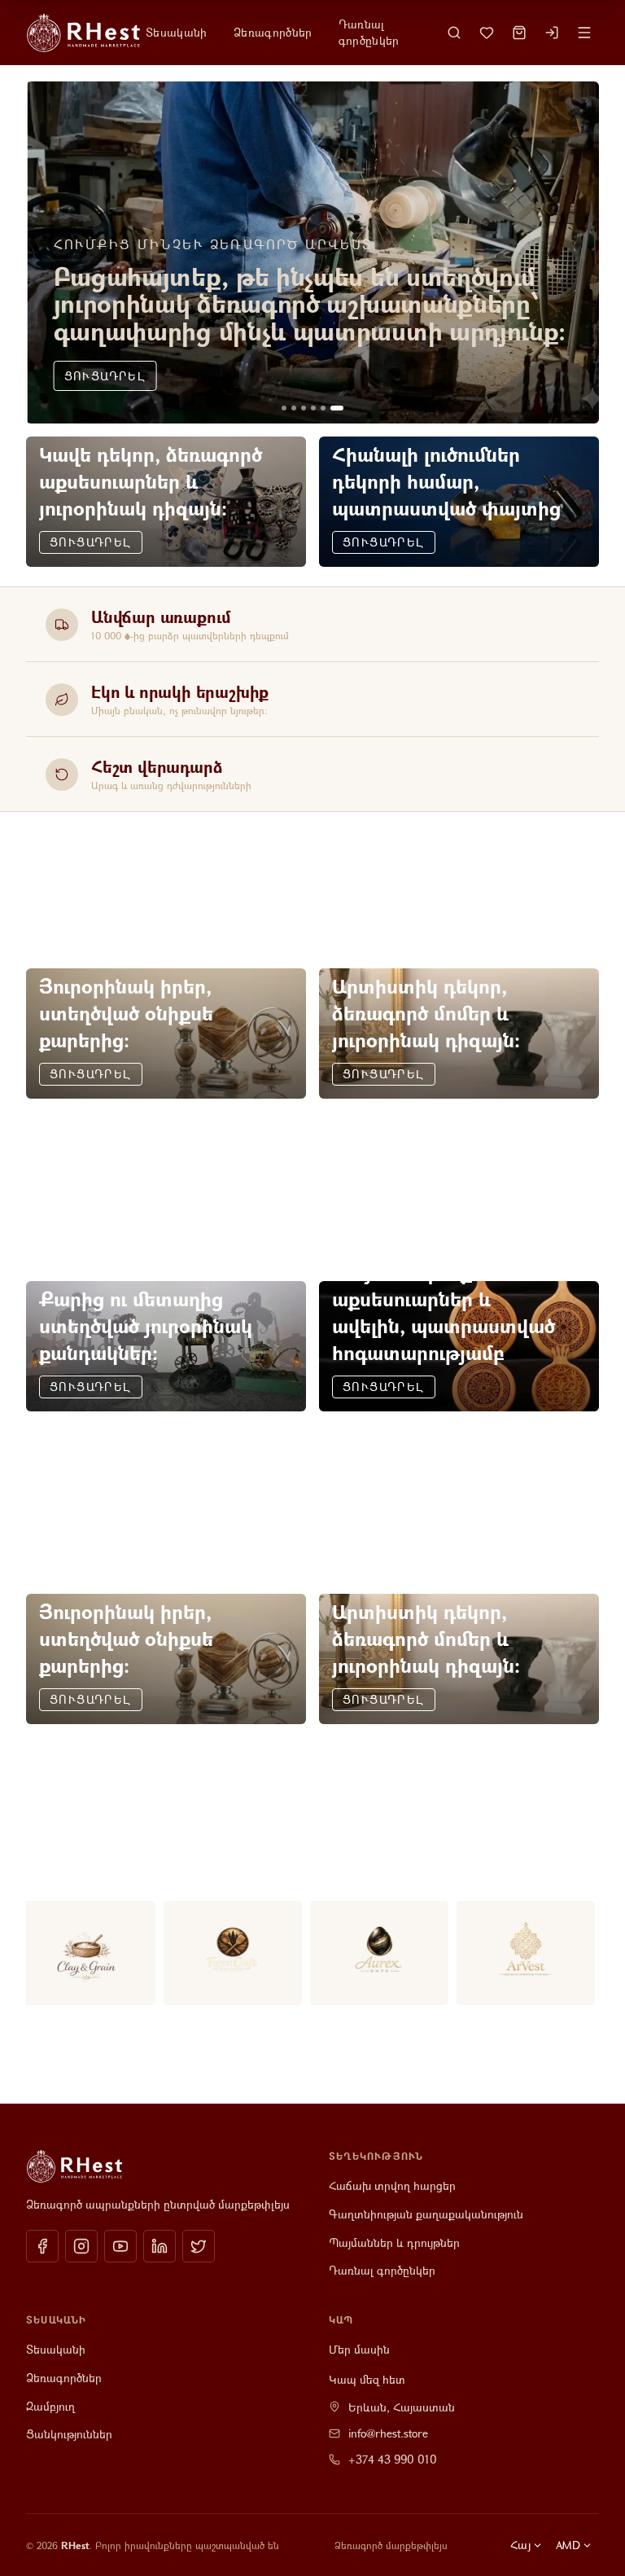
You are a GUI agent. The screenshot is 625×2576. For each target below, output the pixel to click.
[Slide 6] (337, 408)
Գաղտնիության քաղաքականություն (426, 2214)
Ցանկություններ (69, 2434)
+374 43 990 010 (393, 2459)
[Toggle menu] (584, 33)
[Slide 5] (323, 408)
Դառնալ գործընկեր (369, 32)
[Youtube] (120, 2246)
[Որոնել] (454, 33)
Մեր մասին (359, 2349)
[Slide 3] (304, 408)
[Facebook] (42, 2246)
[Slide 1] (284, 408)
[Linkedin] (160, 2246)
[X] (199, 2246)
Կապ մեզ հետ (367, 2379)
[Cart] (519, 33)
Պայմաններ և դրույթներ (394, 2242)
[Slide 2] (294, 408)
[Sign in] (552, 33)
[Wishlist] (487, 33)
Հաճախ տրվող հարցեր (392, 2185)
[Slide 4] (313, 408)
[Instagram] (81, 2246)
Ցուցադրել (104, 376)
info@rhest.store (388, 2433)
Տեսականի (177, 32)
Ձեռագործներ (273, 32)
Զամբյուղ (50, 2406)
